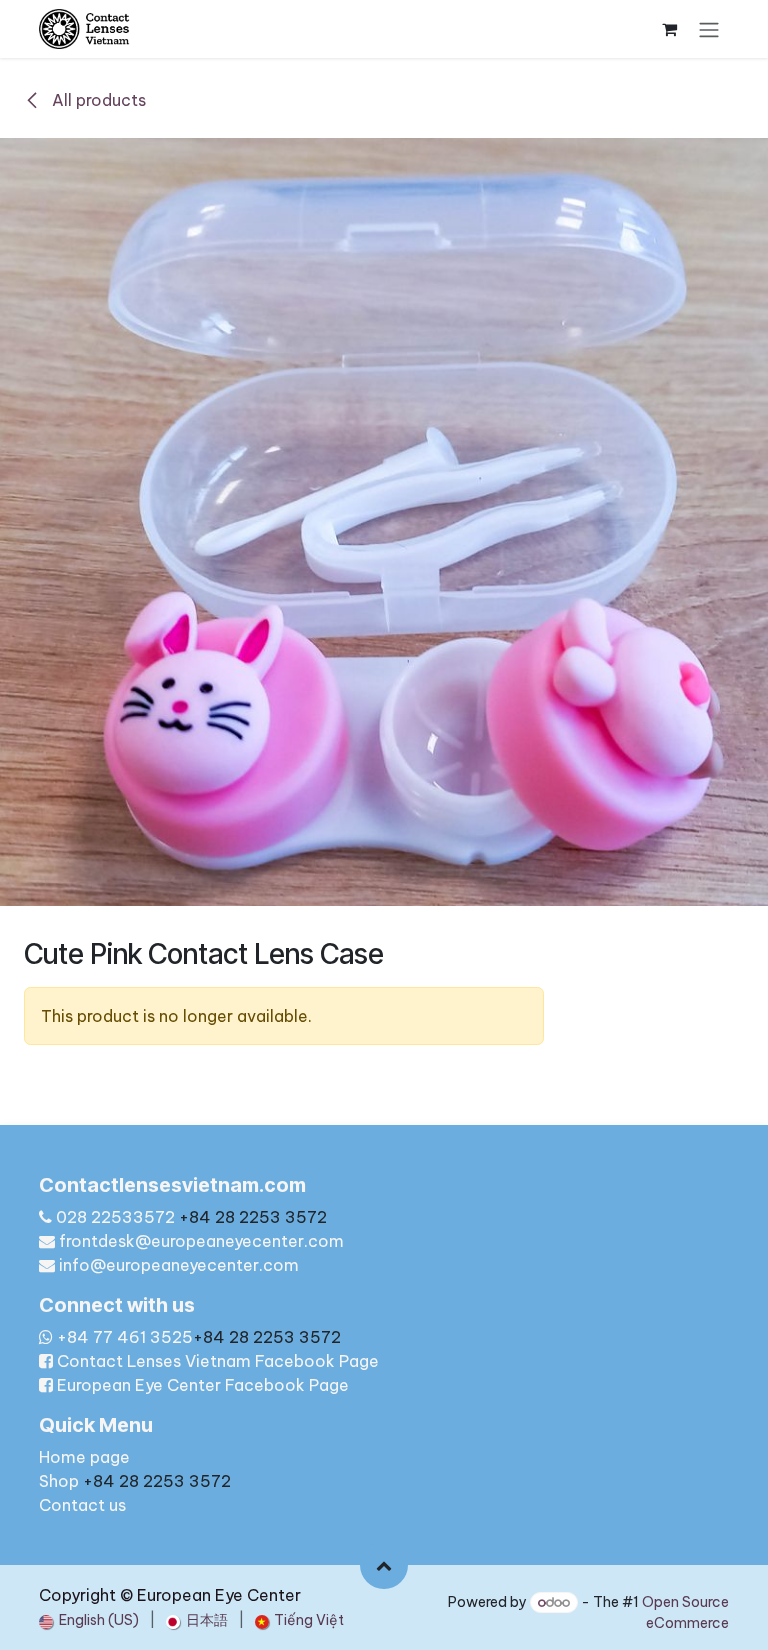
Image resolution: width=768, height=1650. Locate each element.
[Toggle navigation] (709, 29)
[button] (384, 1565)
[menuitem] (89, 1620)
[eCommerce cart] (669, 29)
